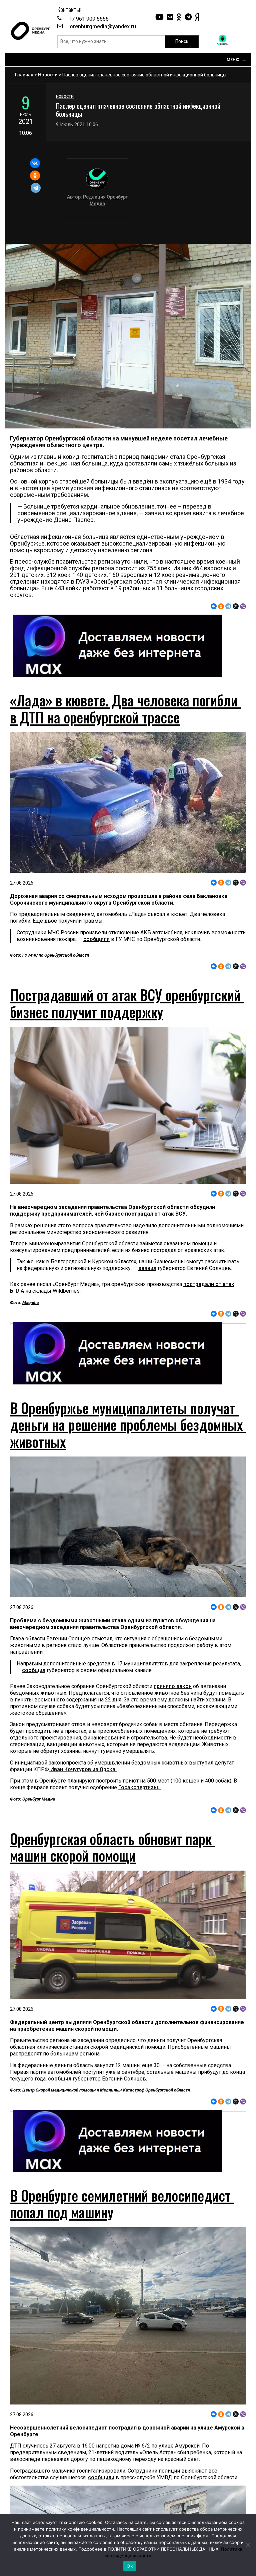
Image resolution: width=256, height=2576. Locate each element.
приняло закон (173, 1686)
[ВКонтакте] (35, 163)
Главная (24, 75)
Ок (130, 2566)
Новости (48, 75)
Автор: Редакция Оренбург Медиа (97, 200)
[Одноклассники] (35, 176)
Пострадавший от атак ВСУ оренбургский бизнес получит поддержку (127, 1003)
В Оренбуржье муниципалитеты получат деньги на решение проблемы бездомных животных (128, 1425)
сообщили (96, 939)
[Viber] (243, 606)
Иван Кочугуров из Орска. (83, 1769)
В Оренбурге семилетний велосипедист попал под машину (122, 2204)
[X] (236, 606)
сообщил (34, 1670)
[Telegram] (36, 188)
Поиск (182, 41)
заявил (147, 1268)
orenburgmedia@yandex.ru (103, 27)
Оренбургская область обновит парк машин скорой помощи (112, 1847)
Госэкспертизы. (139, 1787)
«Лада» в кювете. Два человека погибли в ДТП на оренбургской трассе (125, 708)
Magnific (31, 1303)
